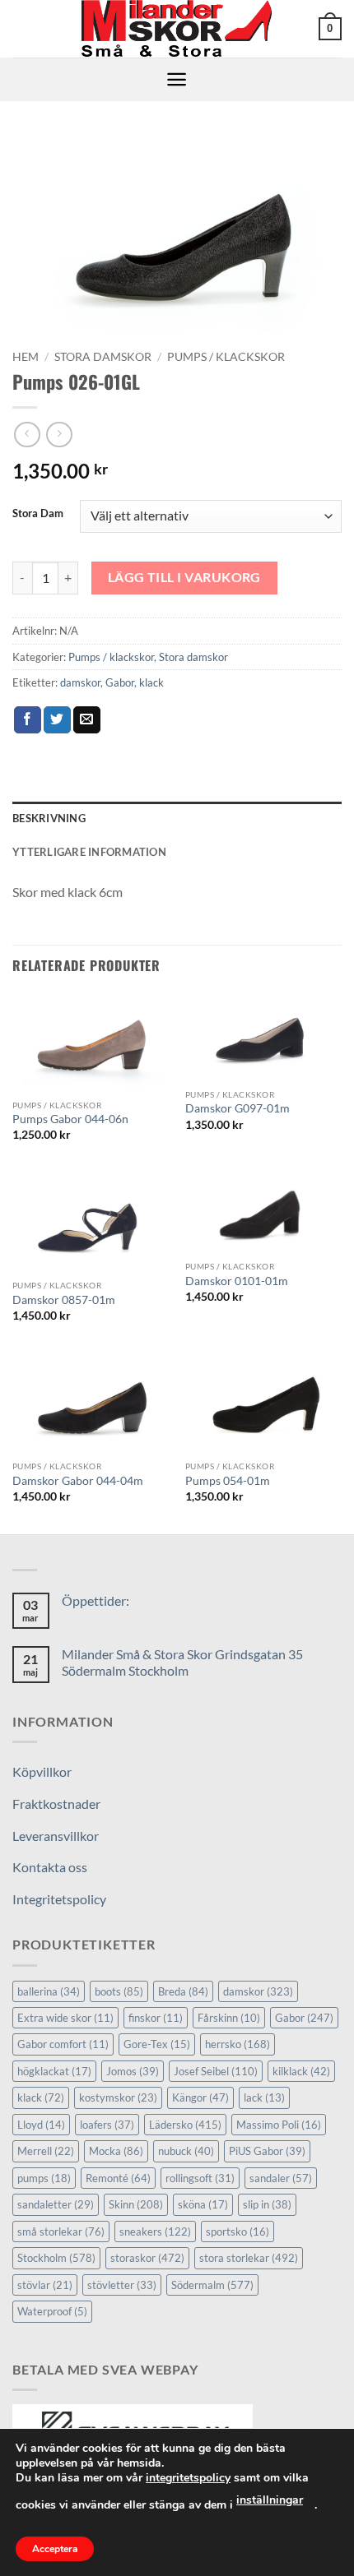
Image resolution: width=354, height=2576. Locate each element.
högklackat (54, 2071)
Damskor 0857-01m (64, 1300)
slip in (267, 2204)
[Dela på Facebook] (28, 720)
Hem (26, 357)
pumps (44, 2178)
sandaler (281, 2178)
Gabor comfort (63, 2044)
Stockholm (56, 2258)
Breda (183, 1991)
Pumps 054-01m (228, 1481)
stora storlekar (249, 2258)
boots (119, 1991)
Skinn (136, 2204)
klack (151, 682)
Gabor (120, 682)
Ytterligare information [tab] (89, 852)
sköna (203, 2204)
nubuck (186, 2151)
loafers (107, 2125)
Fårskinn (229, 2018)
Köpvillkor (42, 1771)
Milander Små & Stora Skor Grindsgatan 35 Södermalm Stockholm (182, 1662)
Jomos (133, 2071)
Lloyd (41, 2125)
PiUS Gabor (267, 2151)
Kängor (200, 2097)
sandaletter (56, 2204)
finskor (156, 2018)
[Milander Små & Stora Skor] (177, 29)
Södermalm (212, 2285)
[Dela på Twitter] (57, 720)
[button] (330, 29)
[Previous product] (59, 435)
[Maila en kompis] (87, 720)
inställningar (270, 2500)
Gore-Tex (157, 2044)
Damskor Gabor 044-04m (78, 1481)
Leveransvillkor (56, 1836)
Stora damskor (103, 357)
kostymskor (118, 2097)
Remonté (118, 2178)
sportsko (238, 2231)
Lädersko (185, 2125)
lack (264, 2097)
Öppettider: (95, 1600)
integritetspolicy (188, 2478)
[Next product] (27, 435)
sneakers (155, 2231)
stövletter (122, 2285)
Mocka (116, 2151)
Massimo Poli (279, 2125)
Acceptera (55, 2549)
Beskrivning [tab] (49, 818)
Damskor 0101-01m (237, 1281)
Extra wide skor (65, 2018)
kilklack (301, 2071)
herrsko (238, 2044)
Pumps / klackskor (226, 357)
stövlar (45, 2285)
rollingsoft (200, 2178)
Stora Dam (38, 514)
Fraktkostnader (56, 1804)
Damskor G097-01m (238, 1108)
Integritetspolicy (59, 1899)
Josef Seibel (216, 2071)
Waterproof (52, 2311)
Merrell (46, 2151)
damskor (80, 682)
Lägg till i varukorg (184, 577)
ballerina (49, 1991)
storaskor (147, 2258)
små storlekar (61, 2231)
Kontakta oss (50, 1867)
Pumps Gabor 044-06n (70, 1119)
